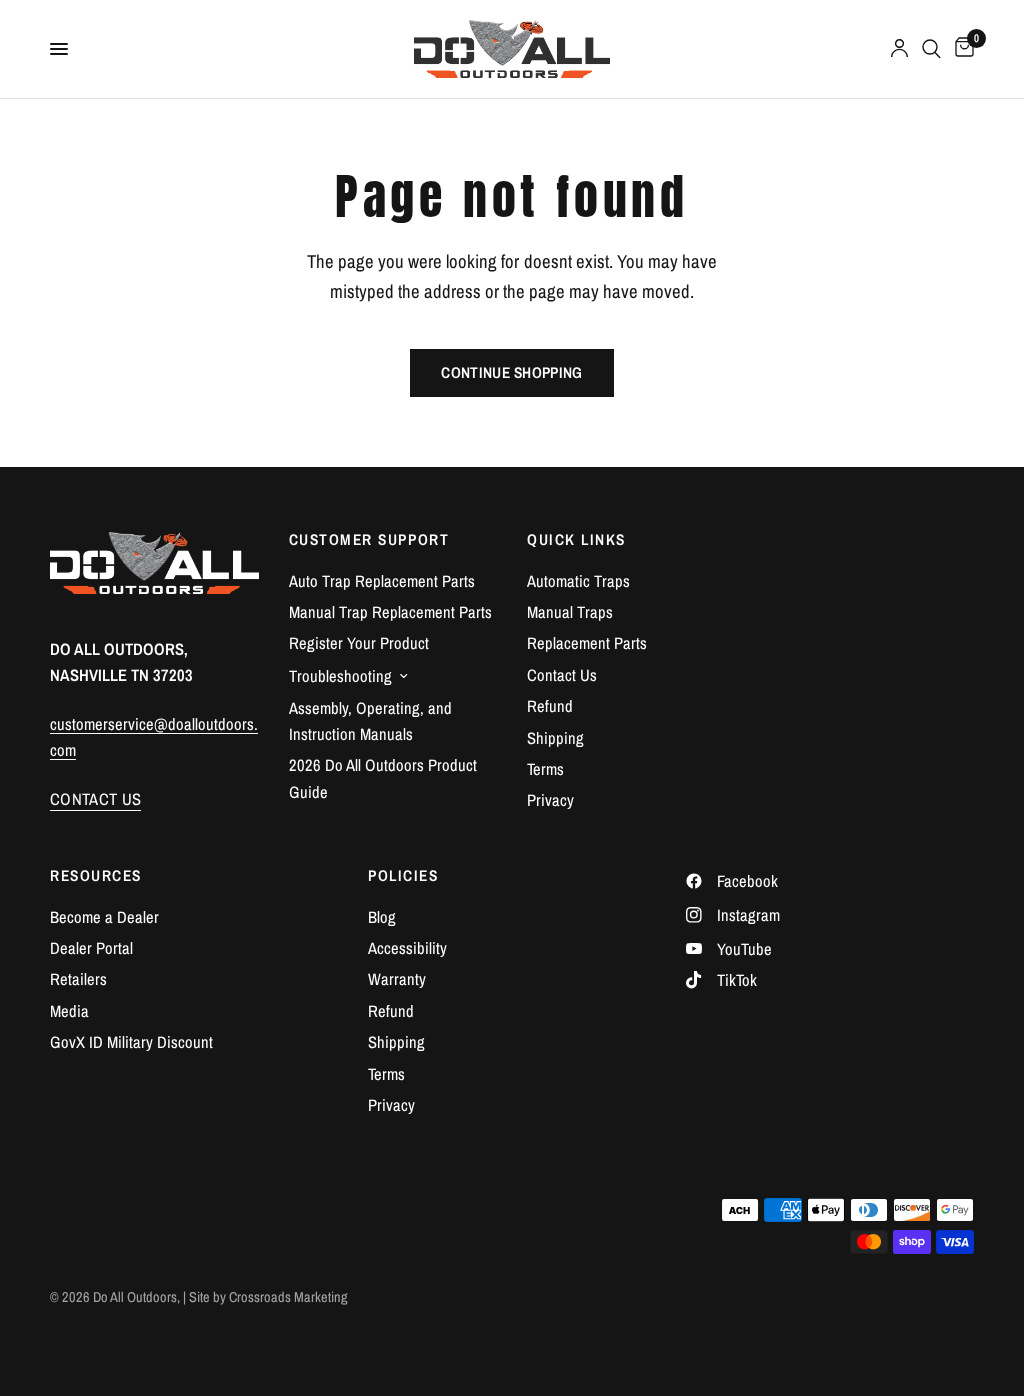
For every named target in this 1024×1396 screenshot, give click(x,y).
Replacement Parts (587, 643)
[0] (961, 49)
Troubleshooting (340, 676)
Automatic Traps (578, 581)
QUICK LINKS (576, 539)
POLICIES (403, 875)
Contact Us (562, 675)
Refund (550, 706)
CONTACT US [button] (95, 799)
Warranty (397, 979)
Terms (545, 769)
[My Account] (899, 49)
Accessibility (407, 948)
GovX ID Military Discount (131, 1042)
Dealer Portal (91, 948)
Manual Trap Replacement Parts (390, 612)
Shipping (555, 738)
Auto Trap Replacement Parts (382, 581)
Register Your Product (359, 643)
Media (69, 1011)
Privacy (550, 800)
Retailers (78, 979)
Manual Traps (570, 612)
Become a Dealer (104, 917)
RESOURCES (96, 875)
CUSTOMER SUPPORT (369, 539)
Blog (382, 917)
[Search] (931, 49)
